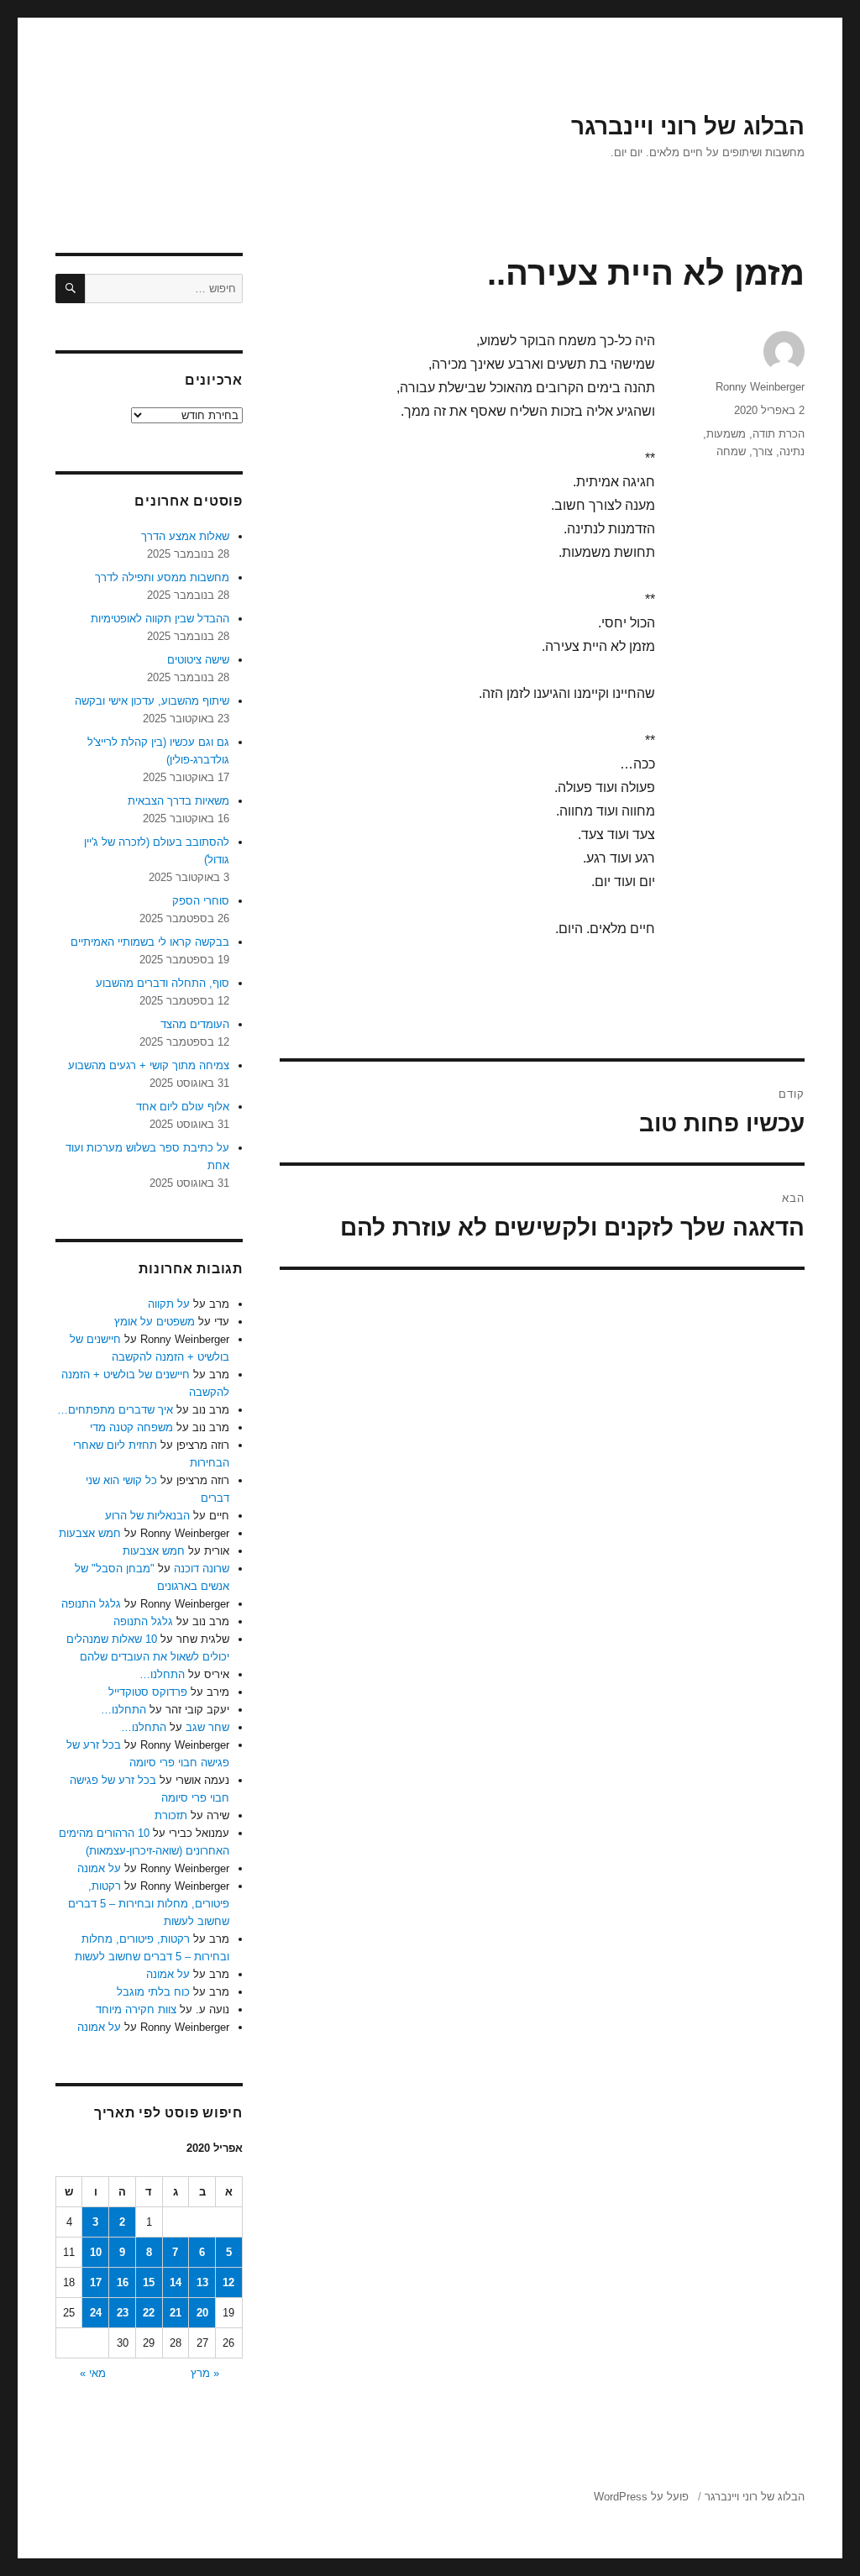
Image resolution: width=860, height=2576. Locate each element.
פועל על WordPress (641, 2497)
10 (96, 2252)
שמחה (731, 451)
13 (202, 2282)
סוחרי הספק (201, 901)
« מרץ (205, 2373)
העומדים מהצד (195, 1024)
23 (123, 2313)
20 (202, 2313)
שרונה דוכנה (202, 1569)
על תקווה (169, 1304)
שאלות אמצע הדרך (185, 536)
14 (176, 2282)
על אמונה (99, 1868)
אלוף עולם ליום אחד (183, 1107)
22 (149, 2313)
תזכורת (171, 1815)
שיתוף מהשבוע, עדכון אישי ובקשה (152, 701)
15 (149, 2282)
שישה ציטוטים (198, 660)
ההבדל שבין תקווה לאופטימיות (160, 619)
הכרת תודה (779, 434)
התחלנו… (162, 1674)
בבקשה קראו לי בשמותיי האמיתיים (150, 942)
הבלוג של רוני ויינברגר (688, 126)
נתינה (792, 451)
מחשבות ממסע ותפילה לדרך (162, 577)
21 (176, 2313)
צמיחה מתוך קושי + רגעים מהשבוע (149, 1065)
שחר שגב (207, 1727)
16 (123, 2282)
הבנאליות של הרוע (147, 1516)
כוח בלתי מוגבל (153, 1992)
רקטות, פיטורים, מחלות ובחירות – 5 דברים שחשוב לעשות (149, 1904)
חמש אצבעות (90, 1533)
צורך (763, 451)
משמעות (726, 434)
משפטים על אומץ (155, 1322)
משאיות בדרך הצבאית (178, 801)
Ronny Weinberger (760, 387)
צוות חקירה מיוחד (136, 2009)
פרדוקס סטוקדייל (148, 1692)
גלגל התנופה (91, 1604)
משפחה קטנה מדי (131, 1427)
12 (228, 2282)
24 (96, 2313)
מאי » (93, 2373)
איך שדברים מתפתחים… (115, 1410)
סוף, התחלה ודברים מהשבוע (163, 983)
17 (96, 2282)
